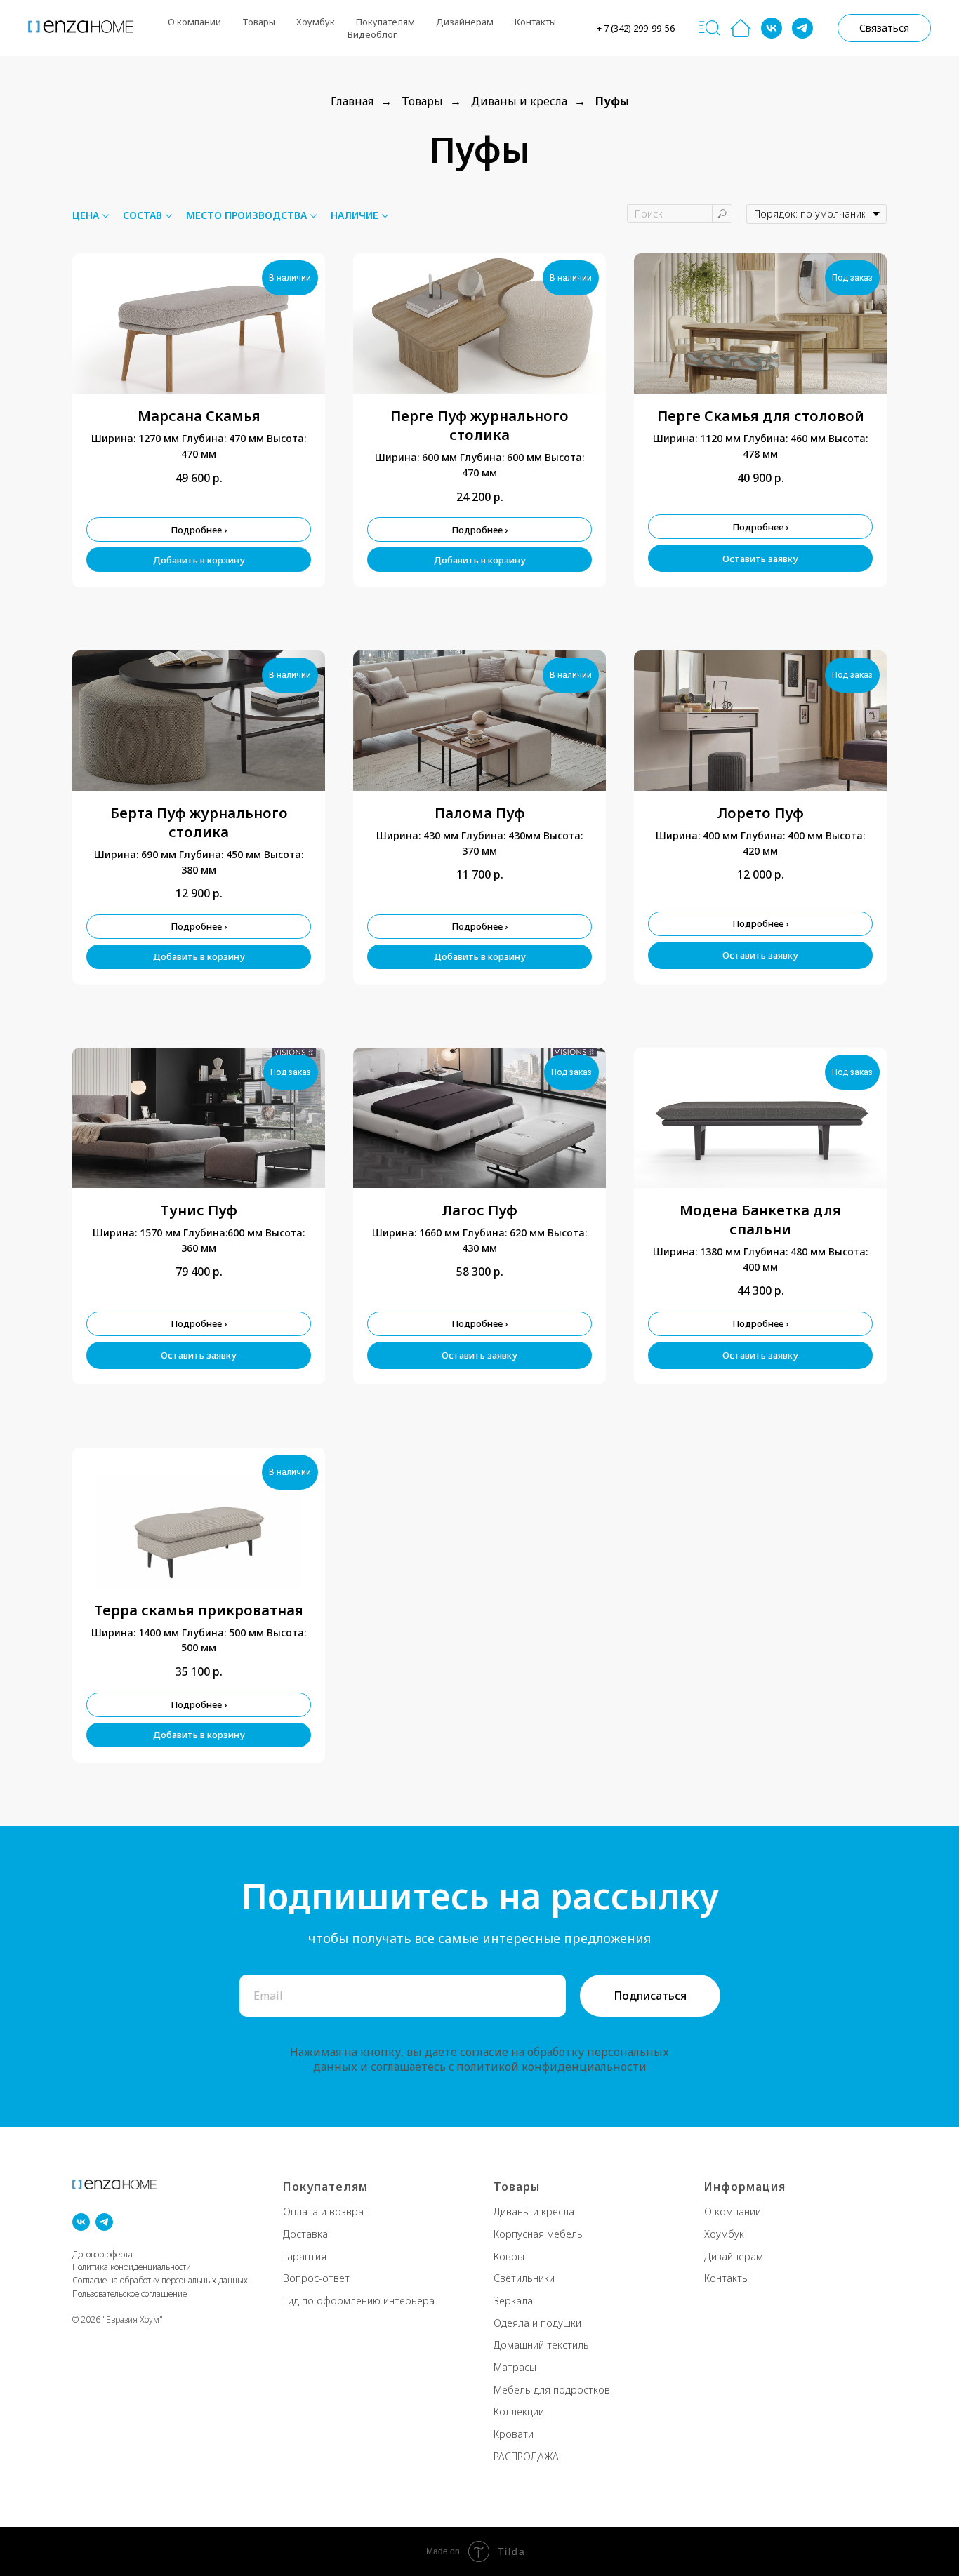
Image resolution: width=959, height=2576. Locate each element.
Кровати (514, 2434)
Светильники (524, 2278)
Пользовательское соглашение (130, 2294)
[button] (884, 28)
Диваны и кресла (519, 101)
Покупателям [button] (385, 22)
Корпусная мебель (538, 2234)
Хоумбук (316, 22)
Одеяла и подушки (537, 2323)
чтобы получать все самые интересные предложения (479, 1938)
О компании (733, 2211)
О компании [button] (194, 22)
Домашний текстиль (541, 2345)
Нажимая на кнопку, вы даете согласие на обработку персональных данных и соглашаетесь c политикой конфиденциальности (479, 2059)
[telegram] (802, 28)
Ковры (509, 2256)
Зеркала (513, 2301)
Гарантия (305, 2256)
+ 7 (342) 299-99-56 (636, 28)
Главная (352, 101)
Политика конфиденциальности (132, 2267)
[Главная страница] (741, 28)
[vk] (772, 28)
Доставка (305, 2234)
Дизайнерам (465, 22)
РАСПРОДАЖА (526, 2456)
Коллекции (519, 2411)
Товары (259, 22)
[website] (710, 28)
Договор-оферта (102, 2254)
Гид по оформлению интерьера (359, 2301)
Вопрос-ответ (316, 2278)
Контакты (535, 22)
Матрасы (515, 2367)
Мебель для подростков (552, 2390)
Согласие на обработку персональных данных (160, 2280)
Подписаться (650, 1996)
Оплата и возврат (326, 2211)
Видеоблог (372, 34)
